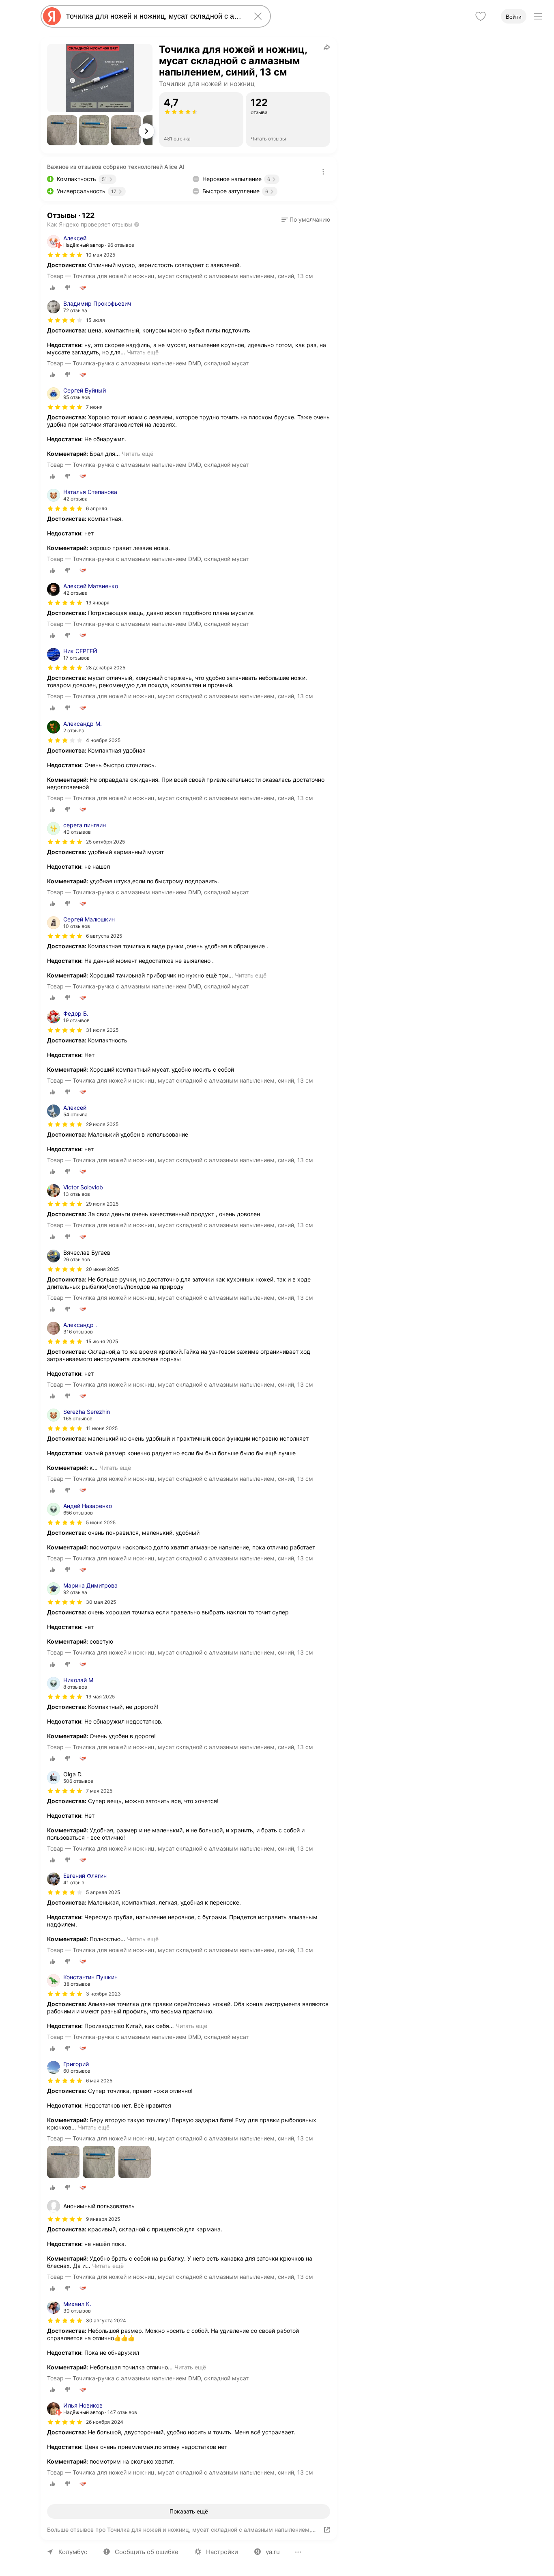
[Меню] (538, 16)
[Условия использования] (323, 172)
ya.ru (273, 2552)
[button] (62, 130)
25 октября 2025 (105, 842)
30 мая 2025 (101, 1602)
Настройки (222, 2552)
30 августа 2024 (106, 2320)
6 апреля (97, 508)
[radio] (53, 288)
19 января (98, 603)
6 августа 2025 (104, 936)
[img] (65, 255)
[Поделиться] (327, 47)
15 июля (96, 320)
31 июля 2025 (102, 1030)
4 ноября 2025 (103, 740)
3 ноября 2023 (103, 1994)
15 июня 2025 (102, 1341)
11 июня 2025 (102, 1428)
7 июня (94, 407)
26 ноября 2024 (105, 2422)
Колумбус (73, 2552)
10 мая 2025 (101, 255)
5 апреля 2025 (103, 1892)
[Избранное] (481, 16)
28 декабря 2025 (106, 668)
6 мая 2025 (99, 2081)
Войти (514, 17)
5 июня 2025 (101, 1522)
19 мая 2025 (100, 1697)
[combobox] (154, 16)
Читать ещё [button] (143, 352)
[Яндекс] (52, 16)
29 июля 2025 (102, 1124)
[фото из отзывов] (63, 2163)
